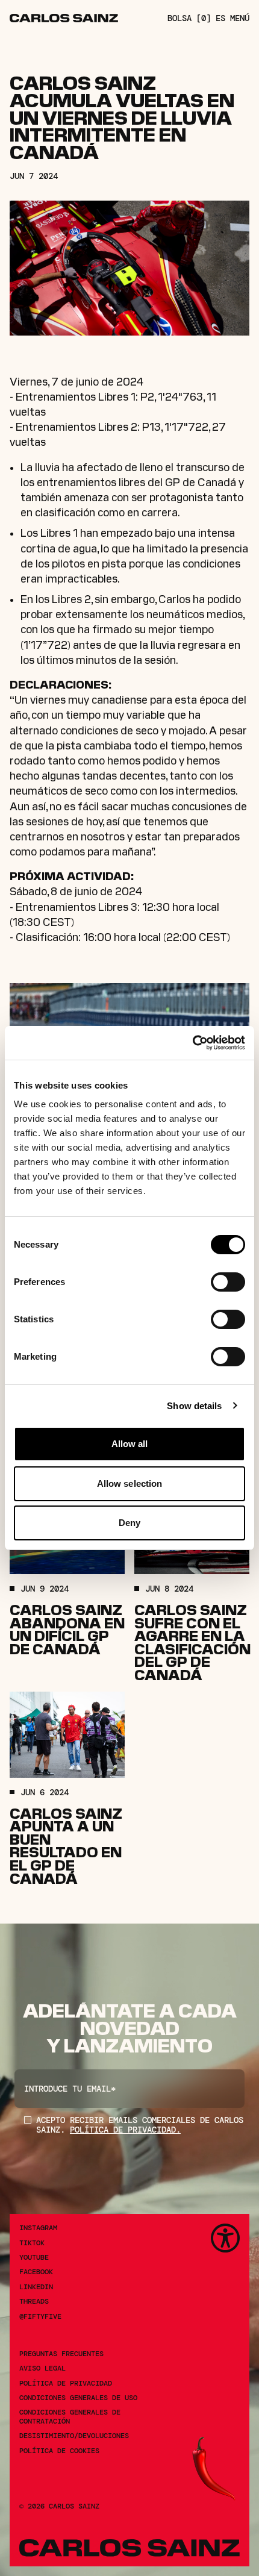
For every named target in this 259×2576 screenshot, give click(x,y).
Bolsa (189, 18)
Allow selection (130, 1483)
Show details (194, 1406)
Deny (129, 1523)
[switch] (228, 1282)
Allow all (130, 1444)
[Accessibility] (225, 2238)
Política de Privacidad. (125, 2130)
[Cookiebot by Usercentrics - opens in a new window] (192, 1043)
